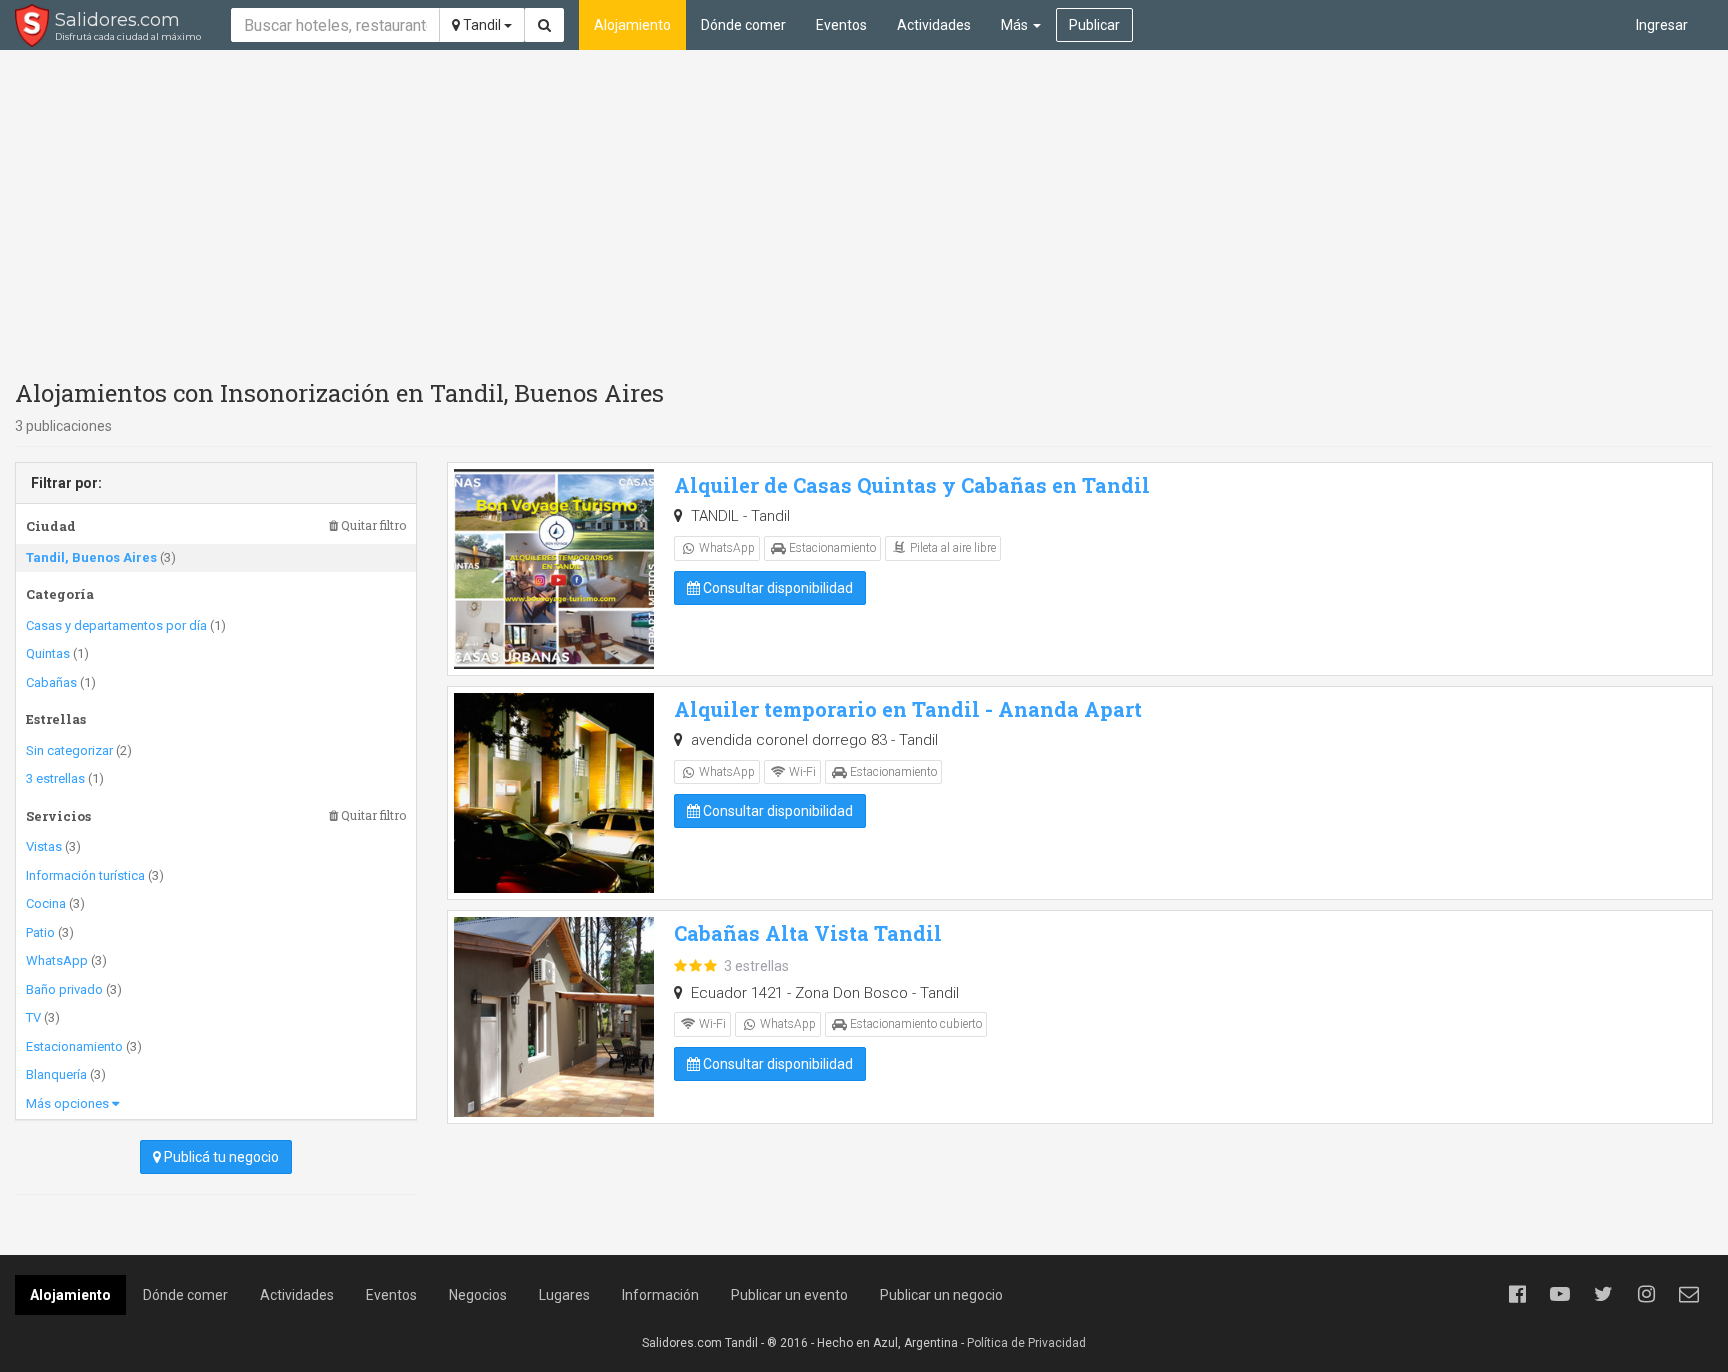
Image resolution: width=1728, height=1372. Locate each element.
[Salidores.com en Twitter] (1603, 1294)
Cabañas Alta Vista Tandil (808, 933)
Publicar (1094, 25)
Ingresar (1662, 25)
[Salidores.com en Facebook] (1517, 1294)
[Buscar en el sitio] (544, 25)
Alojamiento (632, 25)
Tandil (482, 25)
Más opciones (69, 1103)
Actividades (934, 25)
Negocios (478, 1295)
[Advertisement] (864, 210)
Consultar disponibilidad (776, 588)
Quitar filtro (372, 525)
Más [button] (1016, 25)
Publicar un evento (789, 1295)
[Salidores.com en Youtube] (1560, 1294)
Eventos (841, 25)
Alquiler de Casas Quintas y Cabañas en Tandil (912, 485)
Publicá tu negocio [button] (220, 1157)
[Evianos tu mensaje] (1689, 1294)
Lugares (564, 1295)
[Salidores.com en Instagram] (1646, 1294)
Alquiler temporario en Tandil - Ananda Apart (908, 709)
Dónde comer (743, 25)
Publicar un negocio (941, 1295)
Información (660, 1295)
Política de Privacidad (1026, 1343)
